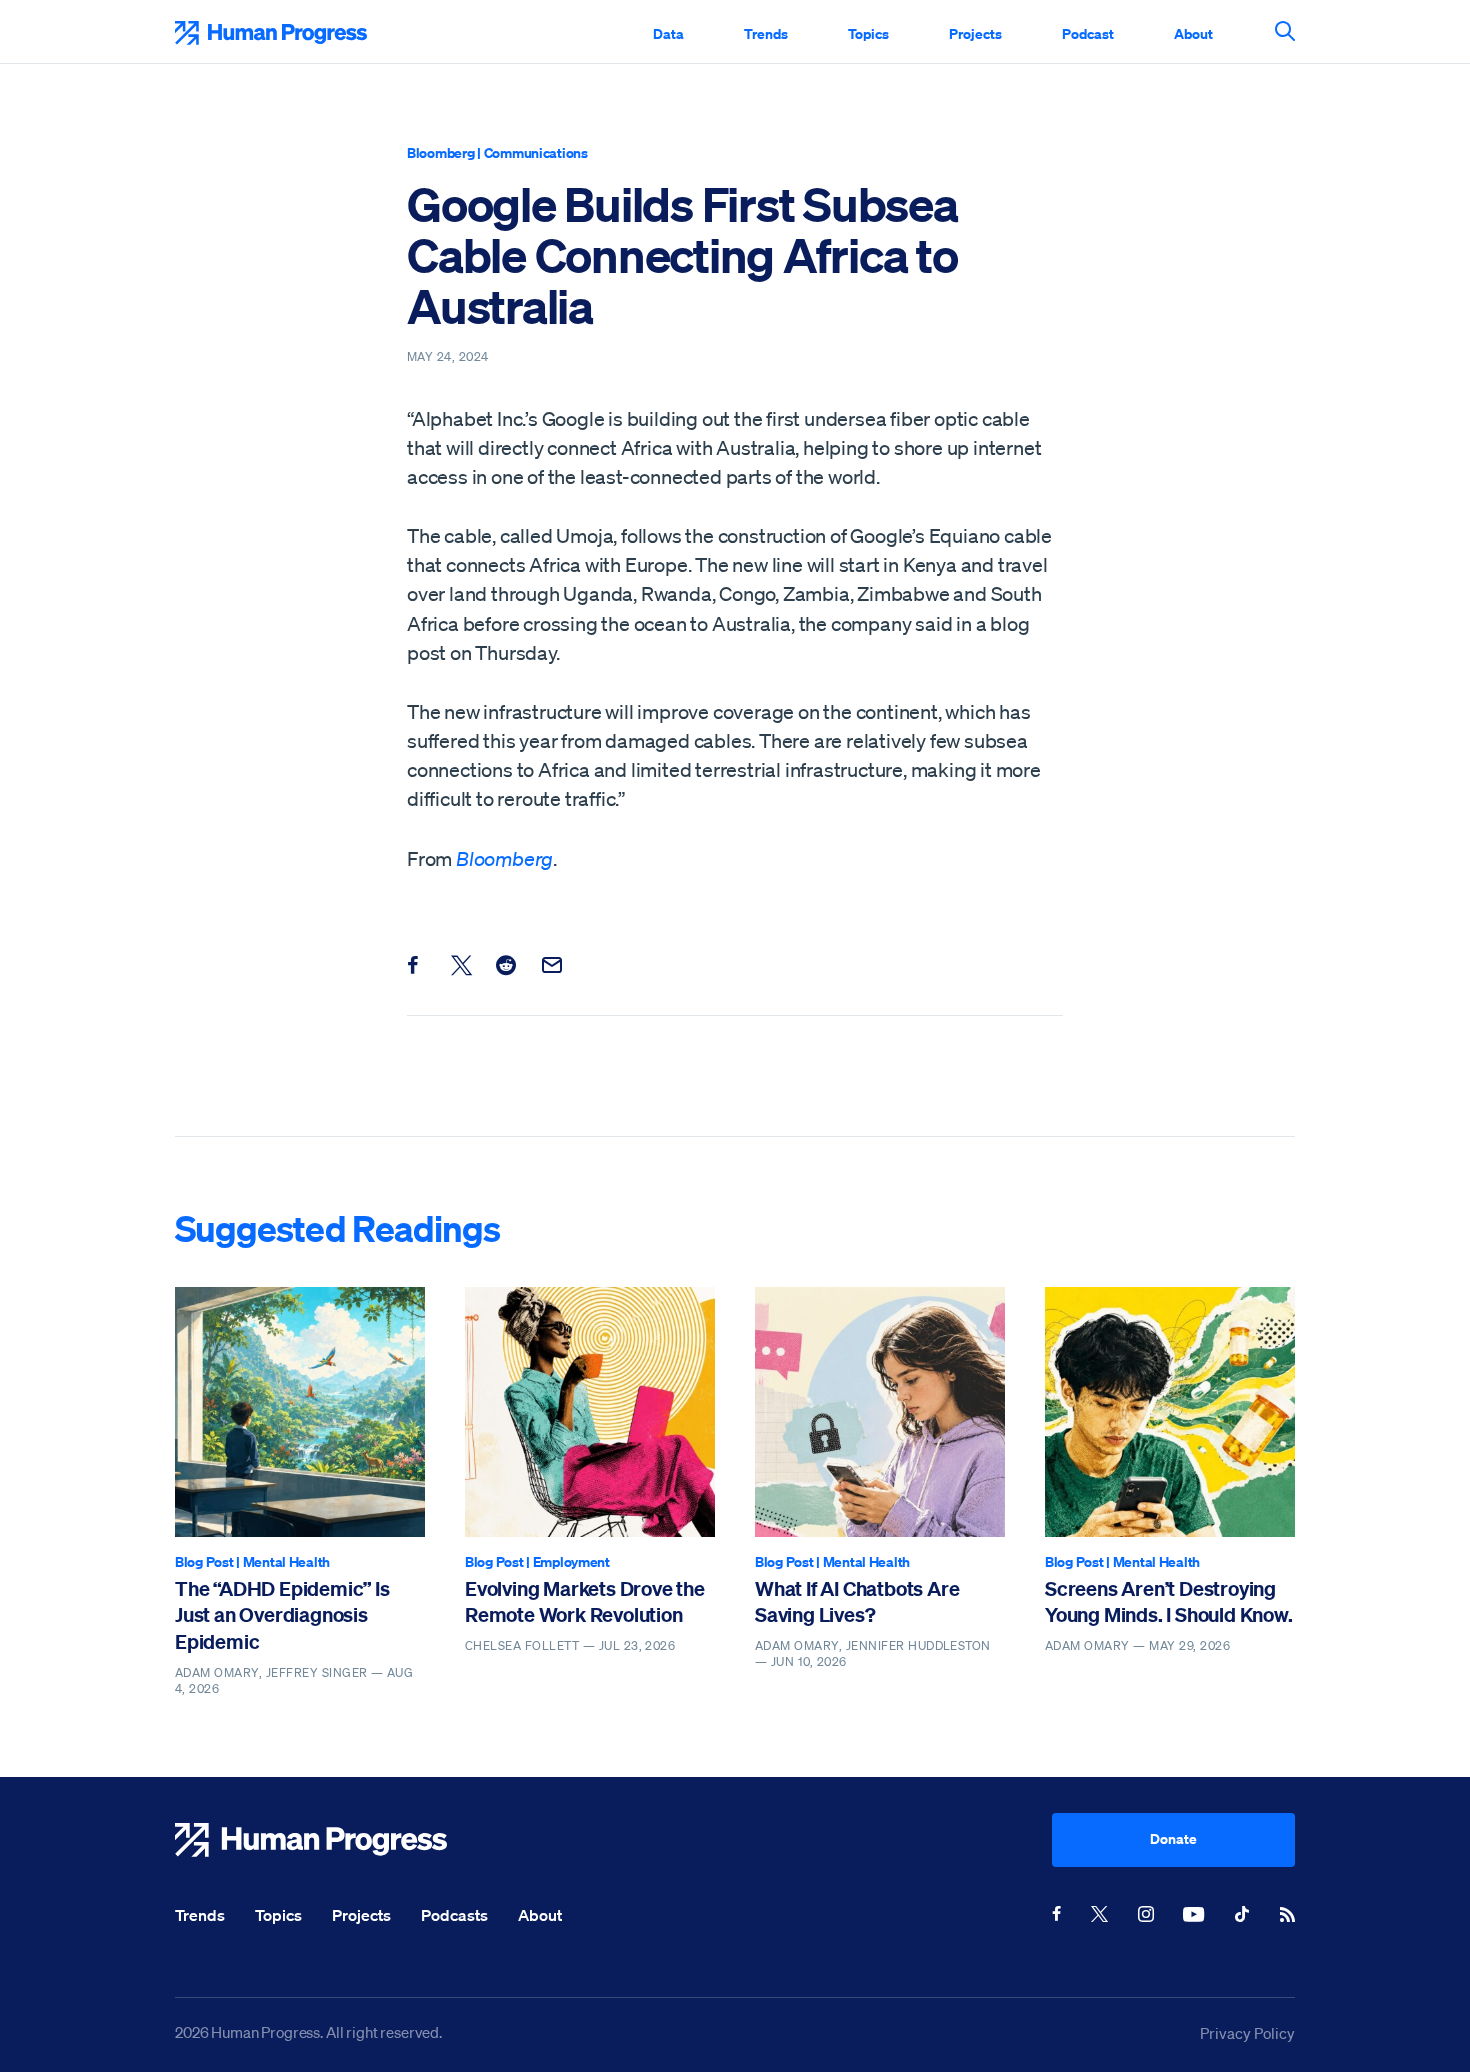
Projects (975, 33)
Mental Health (286, 1561)
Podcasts (454, 1915)
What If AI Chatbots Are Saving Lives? (857, 1601)
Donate (1173, 1838)
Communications (536, 152)
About (1193, 33)
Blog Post (204, 1561)
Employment (571, 1561)
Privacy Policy (1247, 2033)
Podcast (1088, 33)
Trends (766, 33)
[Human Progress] (613, 1840)
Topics (868, 33)
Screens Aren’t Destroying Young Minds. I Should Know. (1169, 1601)
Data (668, 33)
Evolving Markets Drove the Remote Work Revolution (585, 1601)
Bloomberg (440, 152)
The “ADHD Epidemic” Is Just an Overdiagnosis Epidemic (282, 1615)
